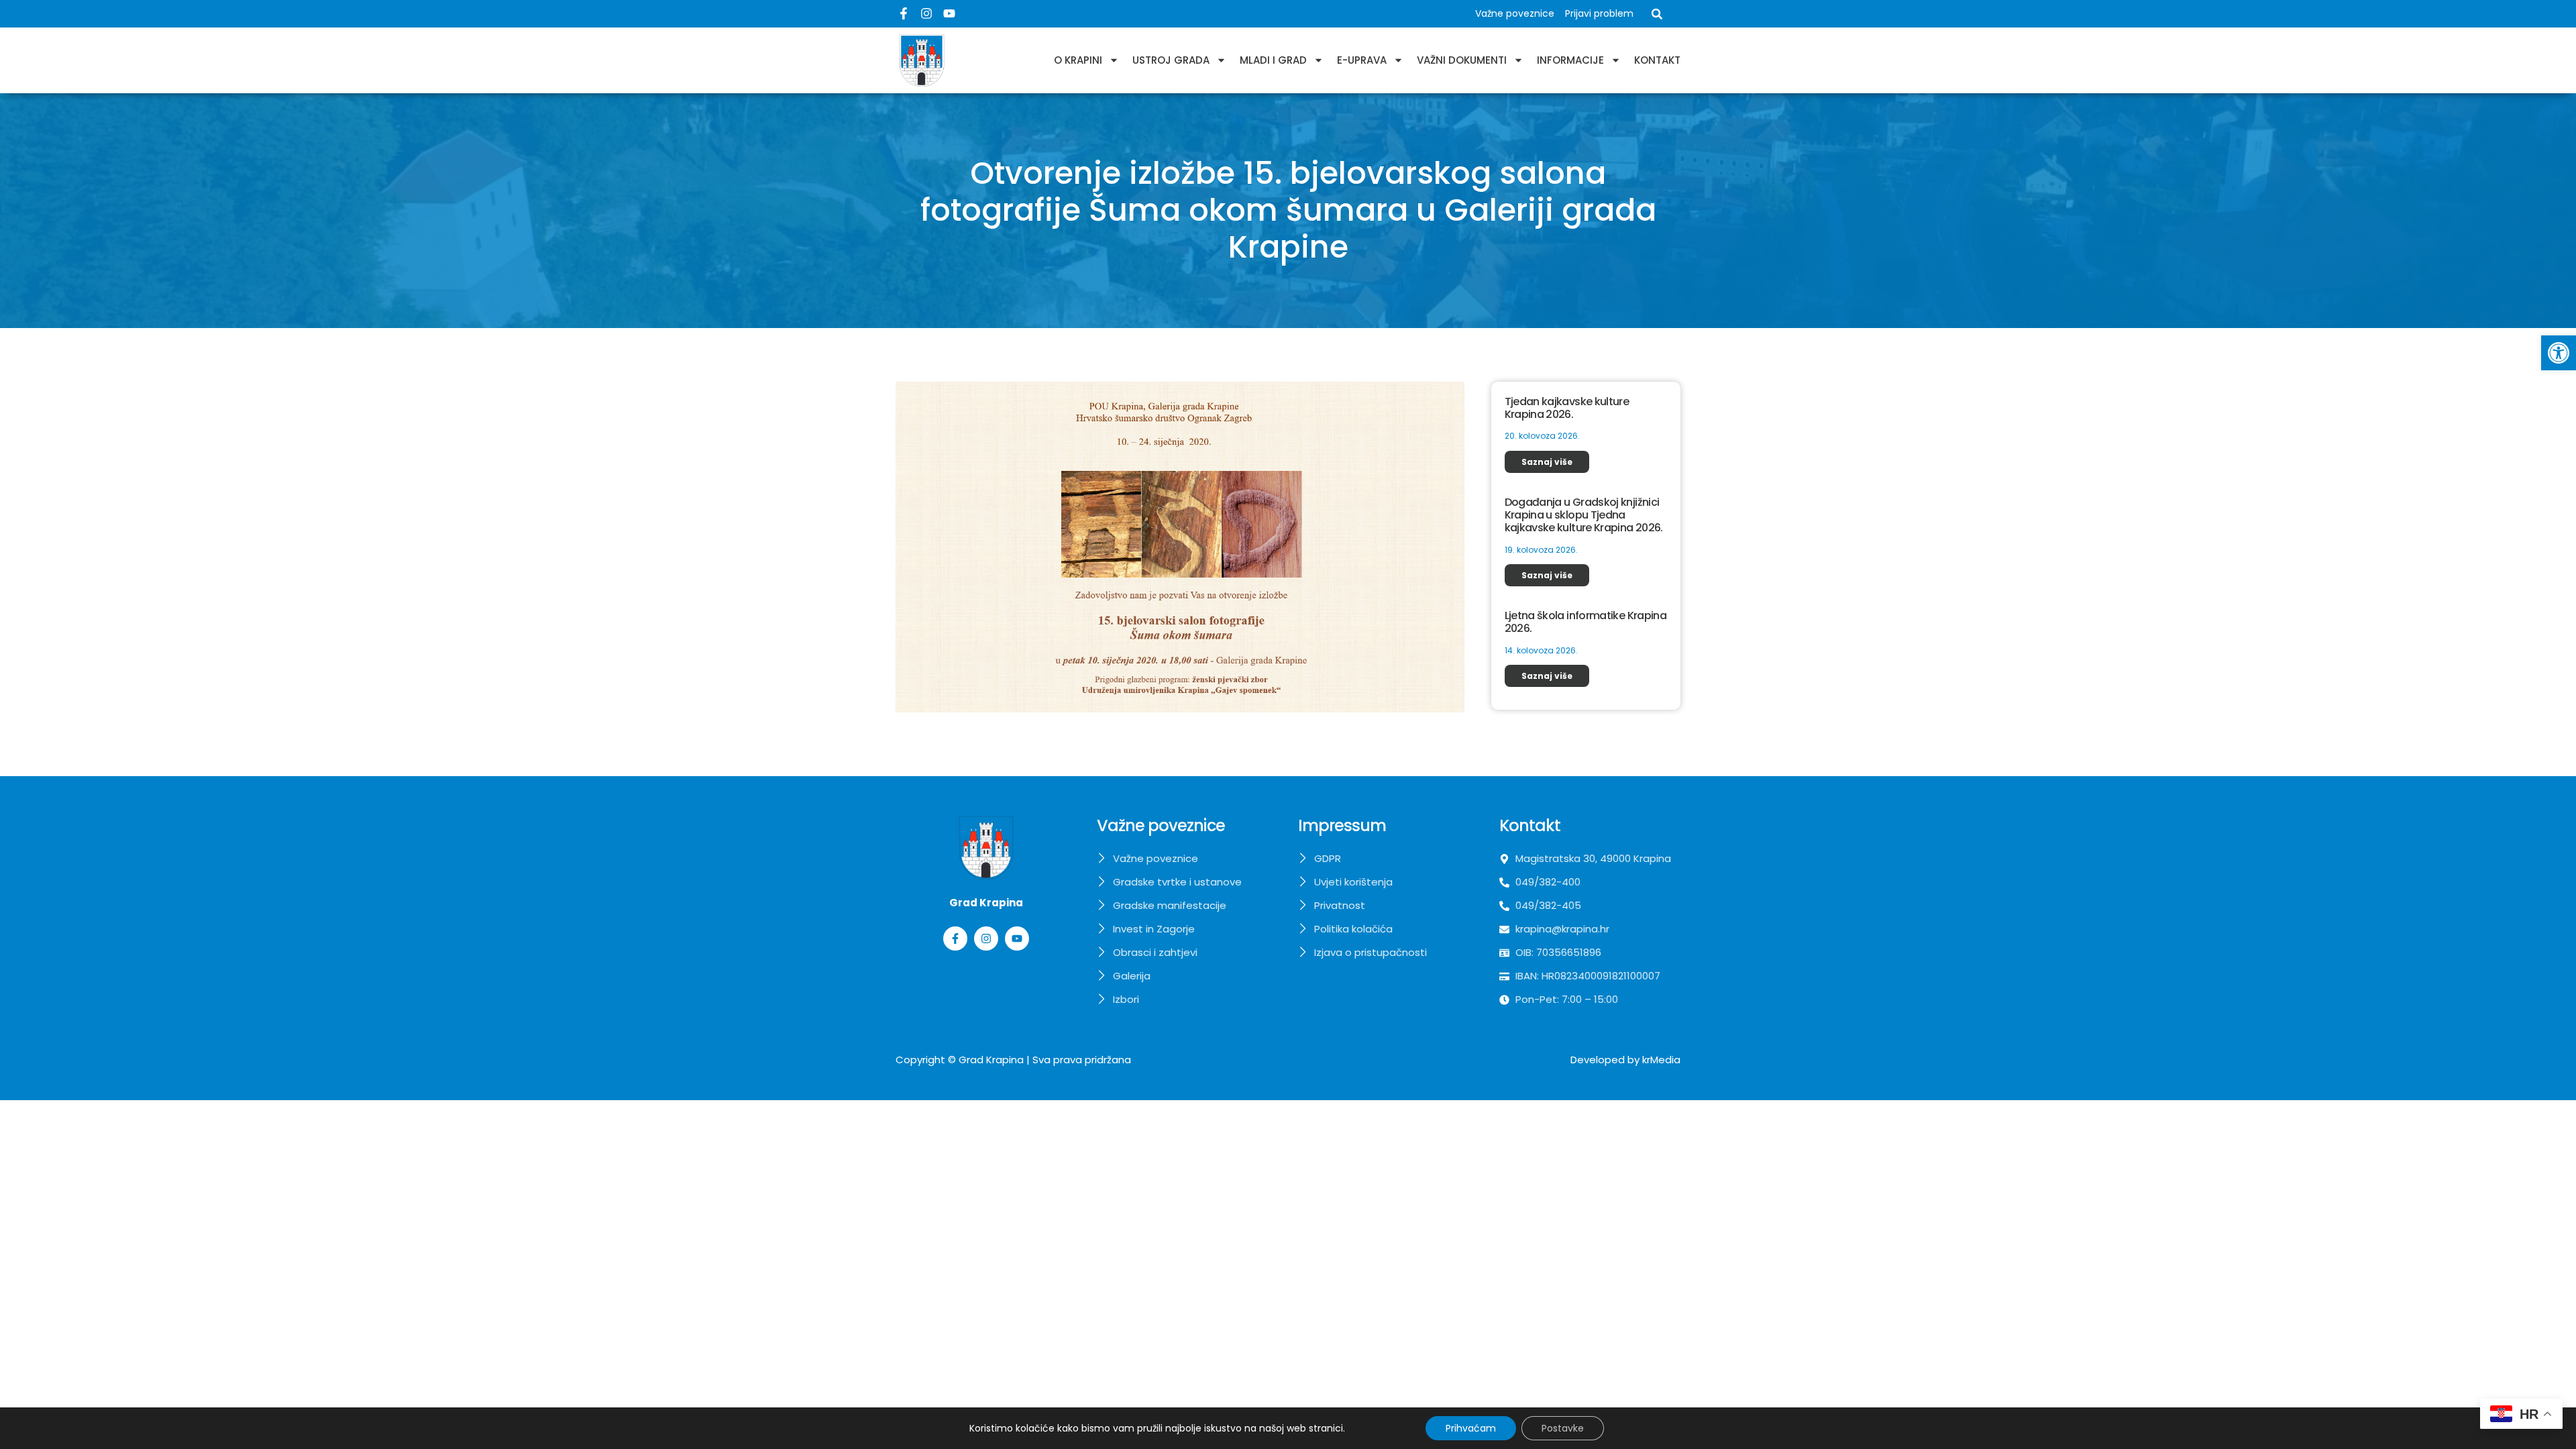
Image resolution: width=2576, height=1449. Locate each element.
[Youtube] (949, 13)
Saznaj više (1547, 462)
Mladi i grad (1273, 60)
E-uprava (1362, 60)
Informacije (1570, 60)
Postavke (1563, 1428)
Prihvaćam (1471, 1428)
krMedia (1661, 1060)
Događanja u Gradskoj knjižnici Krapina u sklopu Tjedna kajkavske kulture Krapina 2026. (1584, 515)
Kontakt (1657, 60)
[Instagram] (926, 13)
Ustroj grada (1171, 60)
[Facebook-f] (904, 13)
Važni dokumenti (1462, 60)
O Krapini (1078, 60)
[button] (2559, 353)
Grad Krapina (991, 1060)
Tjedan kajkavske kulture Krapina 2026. (1567, 408)
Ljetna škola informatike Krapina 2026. (1586, 622)
